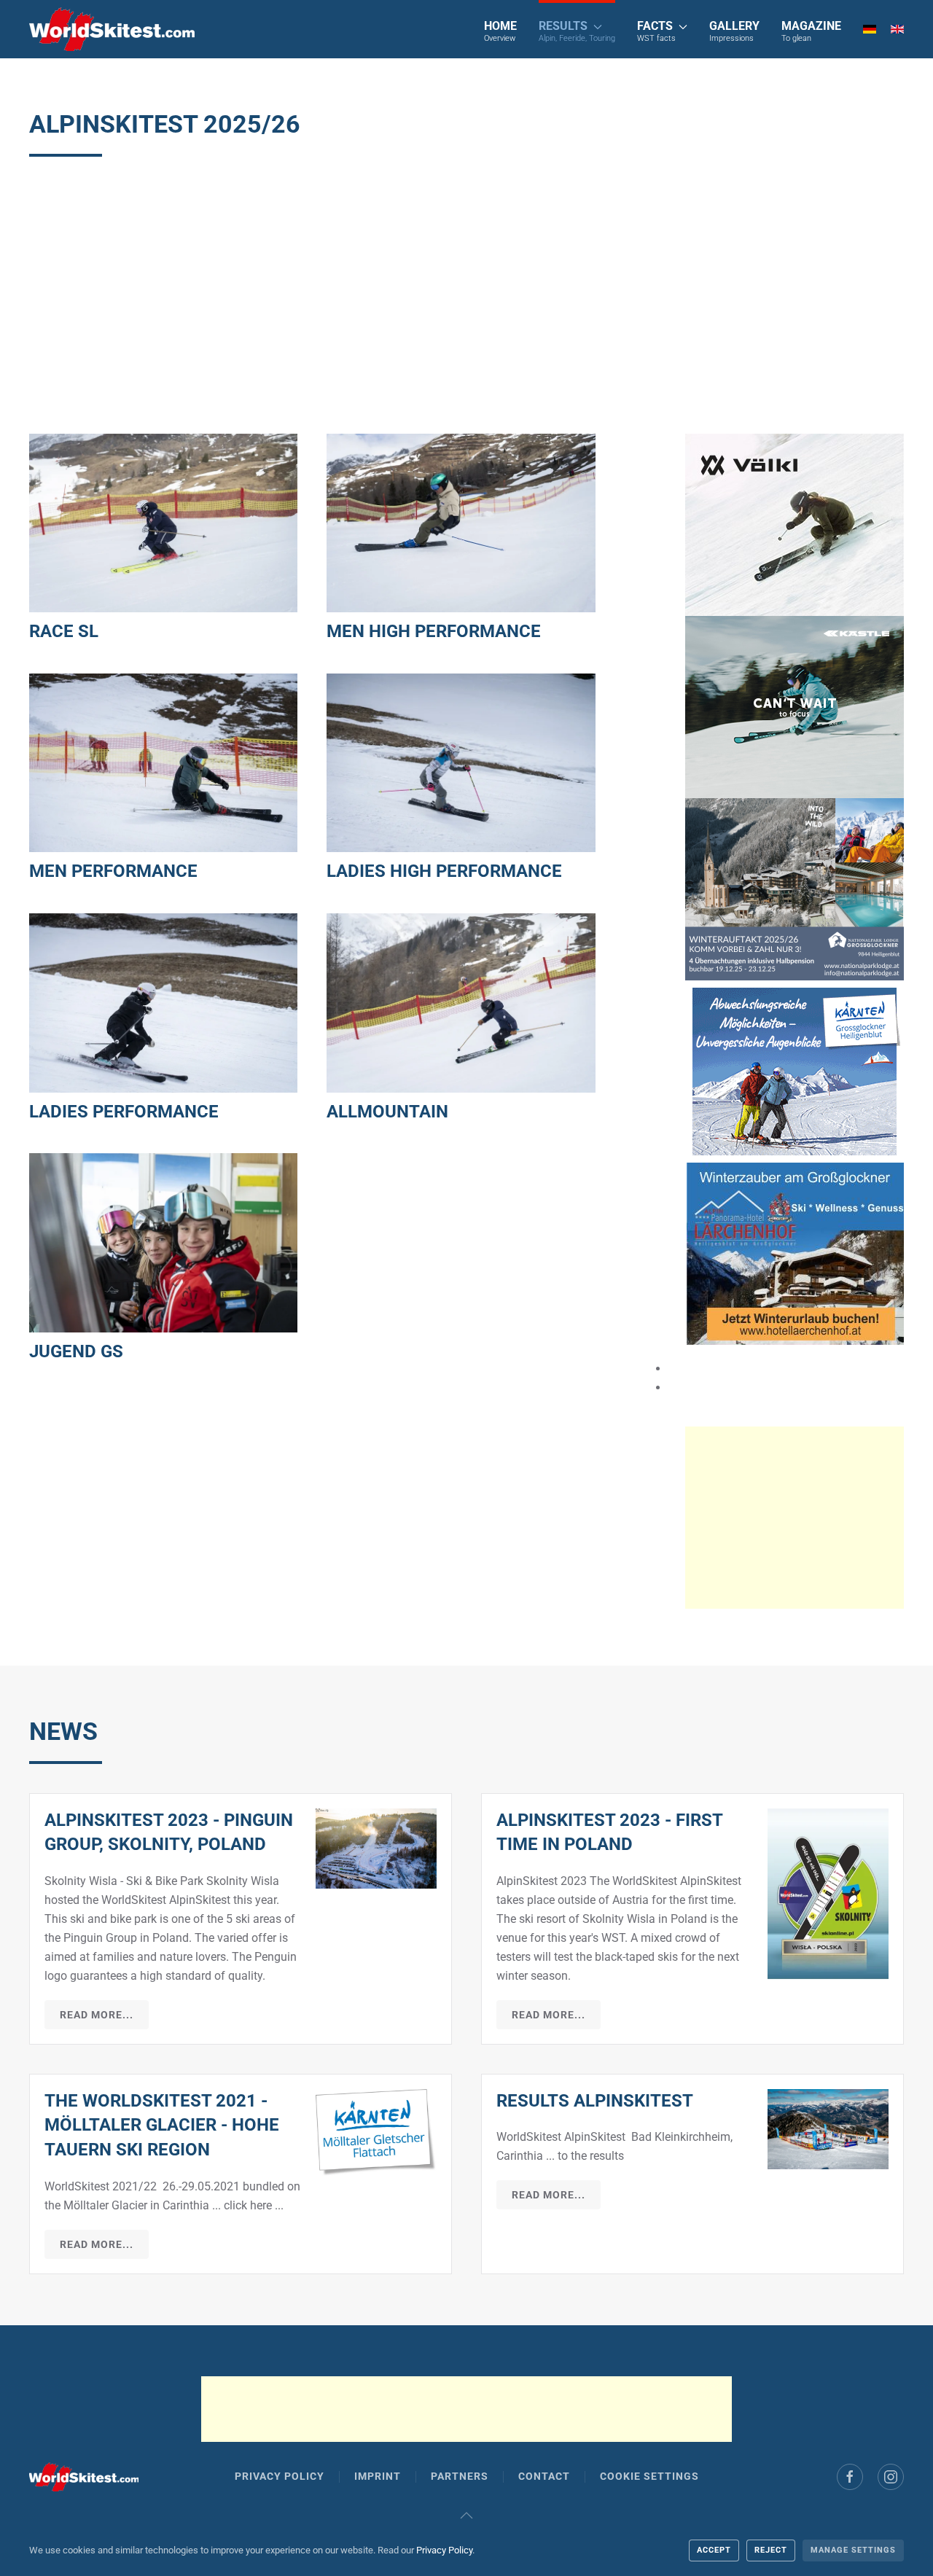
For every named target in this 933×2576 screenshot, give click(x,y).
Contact (544, 2476)
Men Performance (113, 871)
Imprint (378, 2476)
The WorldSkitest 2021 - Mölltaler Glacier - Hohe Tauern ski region (162, 2125)
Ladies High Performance (444, 871)
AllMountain (387, 1112)
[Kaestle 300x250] (795, 706)
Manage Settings (853, 2550)
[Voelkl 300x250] (795, 524)
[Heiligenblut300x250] (795, 1070)
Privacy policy (280, 2476)
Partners (460, 2476)
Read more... (97, 2015)
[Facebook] (850, 2477)
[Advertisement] (466, 295)
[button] (577, 29)
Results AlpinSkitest (595, 2101)
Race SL (64, 631)
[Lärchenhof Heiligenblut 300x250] (795, 1253)
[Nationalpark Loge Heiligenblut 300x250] (795, 888)
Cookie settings (649, 2476)
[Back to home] (112, 29)
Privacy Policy (444, 2550)
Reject (771, 2550)
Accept (714, 2550)
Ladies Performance (124, 1112)
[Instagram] (891, 2477)
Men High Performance (434, 631)
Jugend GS (76, 1351)
